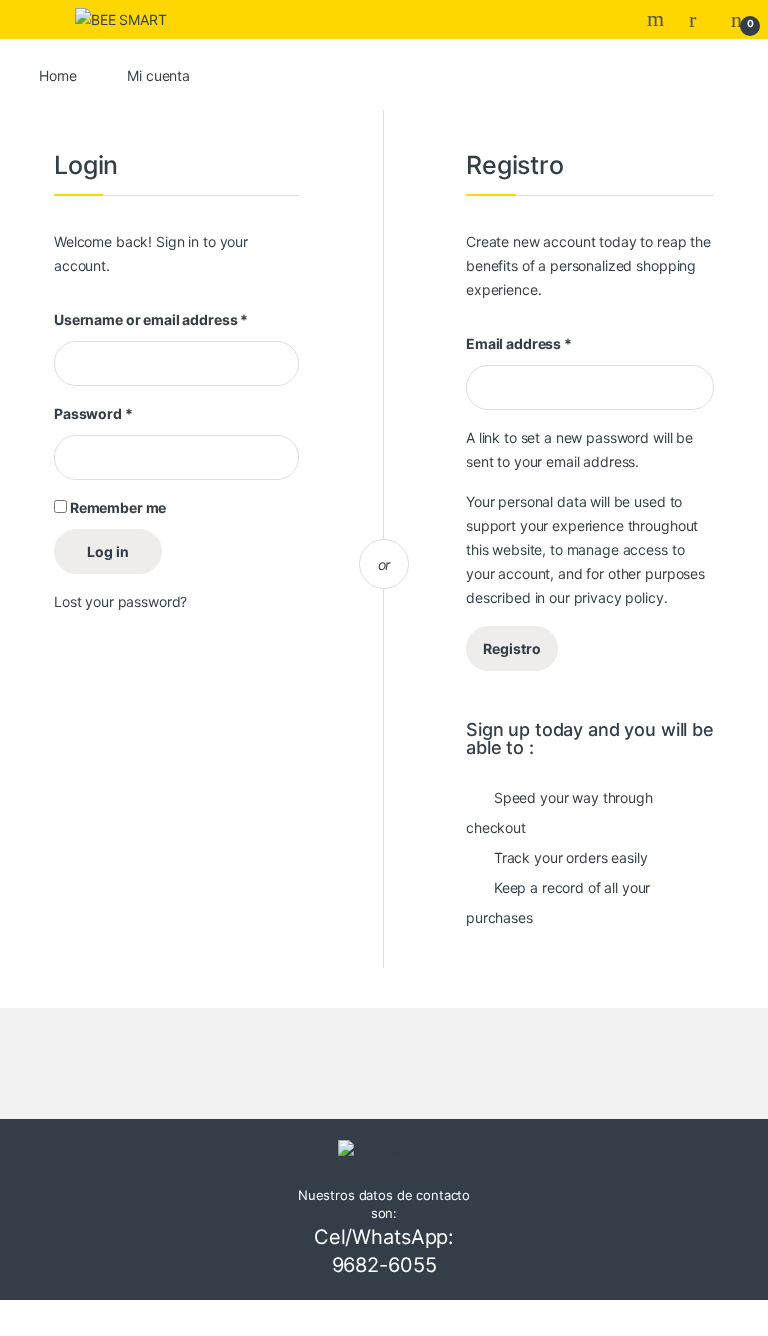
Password (93, 413)
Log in (108, 551)
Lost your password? (120, 601)
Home (57, 75)
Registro (512, 648)
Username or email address (151, 319)
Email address (519, 343)
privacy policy (619, 597)
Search (658, 19)
